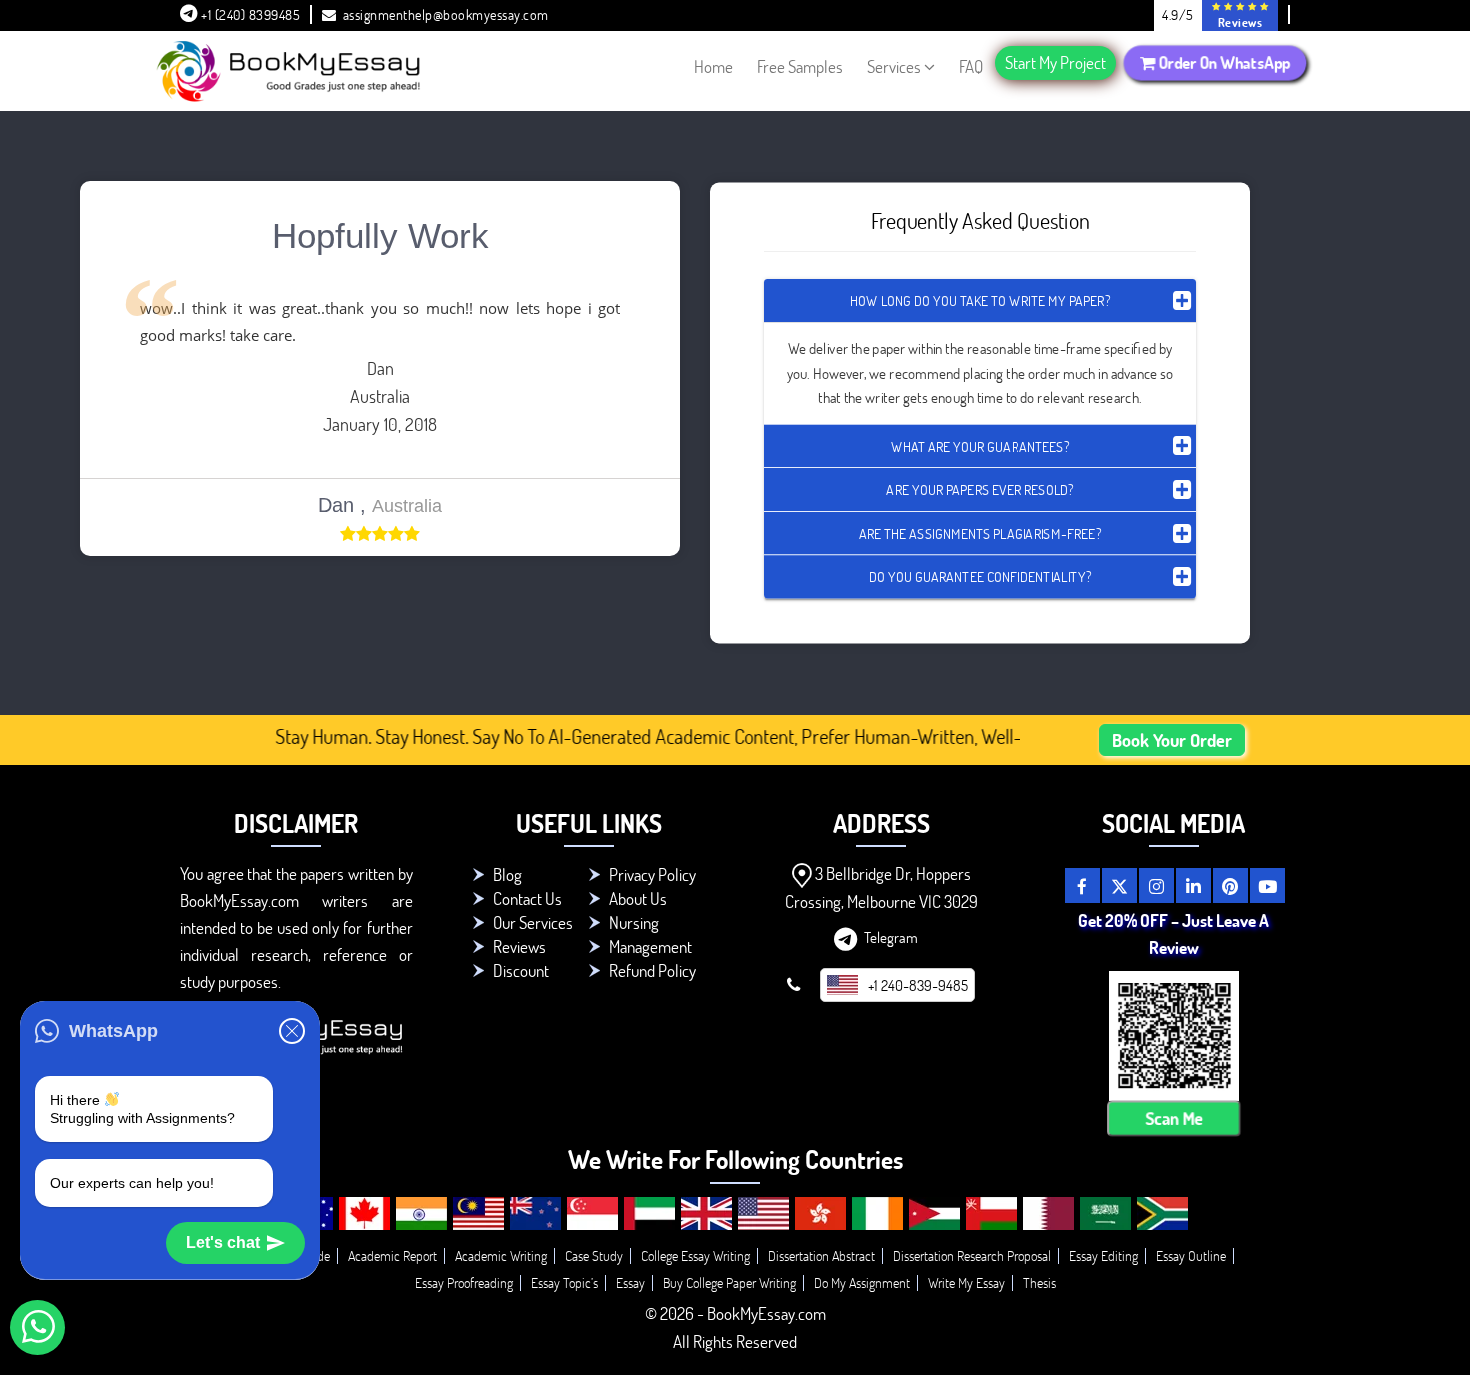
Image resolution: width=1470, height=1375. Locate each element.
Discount (521, 970)
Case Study (594, 1255)
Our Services (533, 922)
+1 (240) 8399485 (249, 14)
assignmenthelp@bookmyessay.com (446, 14)
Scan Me (1173, 1119)
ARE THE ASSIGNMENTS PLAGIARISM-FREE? (980, 532)
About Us (638, 898)
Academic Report (392, 1255)
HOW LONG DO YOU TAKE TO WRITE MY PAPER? (980, 300)
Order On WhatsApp (1222, 62)
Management (650, 946)
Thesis (1039, 1282)
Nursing (634, 922)
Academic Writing (501, 1255)
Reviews (519, 946)
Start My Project (1055, 62)
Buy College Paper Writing (729, 1282)
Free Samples (800, 66)
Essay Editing (1103, 1255)
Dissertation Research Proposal (972, 1255)
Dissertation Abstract (821, 1255)
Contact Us (527, 898)
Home (713, 66)
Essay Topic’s (564, 1282)
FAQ (971, 66)
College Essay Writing (695, 1255)
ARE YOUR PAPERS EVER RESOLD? (979, 489)
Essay (630, 1282)
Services (894, 66)
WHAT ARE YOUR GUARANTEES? (980, 445)
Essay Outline (1191, 1255)
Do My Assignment (862, 1282)
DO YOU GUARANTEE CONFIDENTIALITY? (980, 576)
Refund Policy (652, 970)
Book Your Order (1172, 740)
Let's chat (223, 1242)
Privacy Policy (652, 874)
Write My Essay (966, 1282)
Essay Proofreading (464, 1282)
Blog (507, 874)
